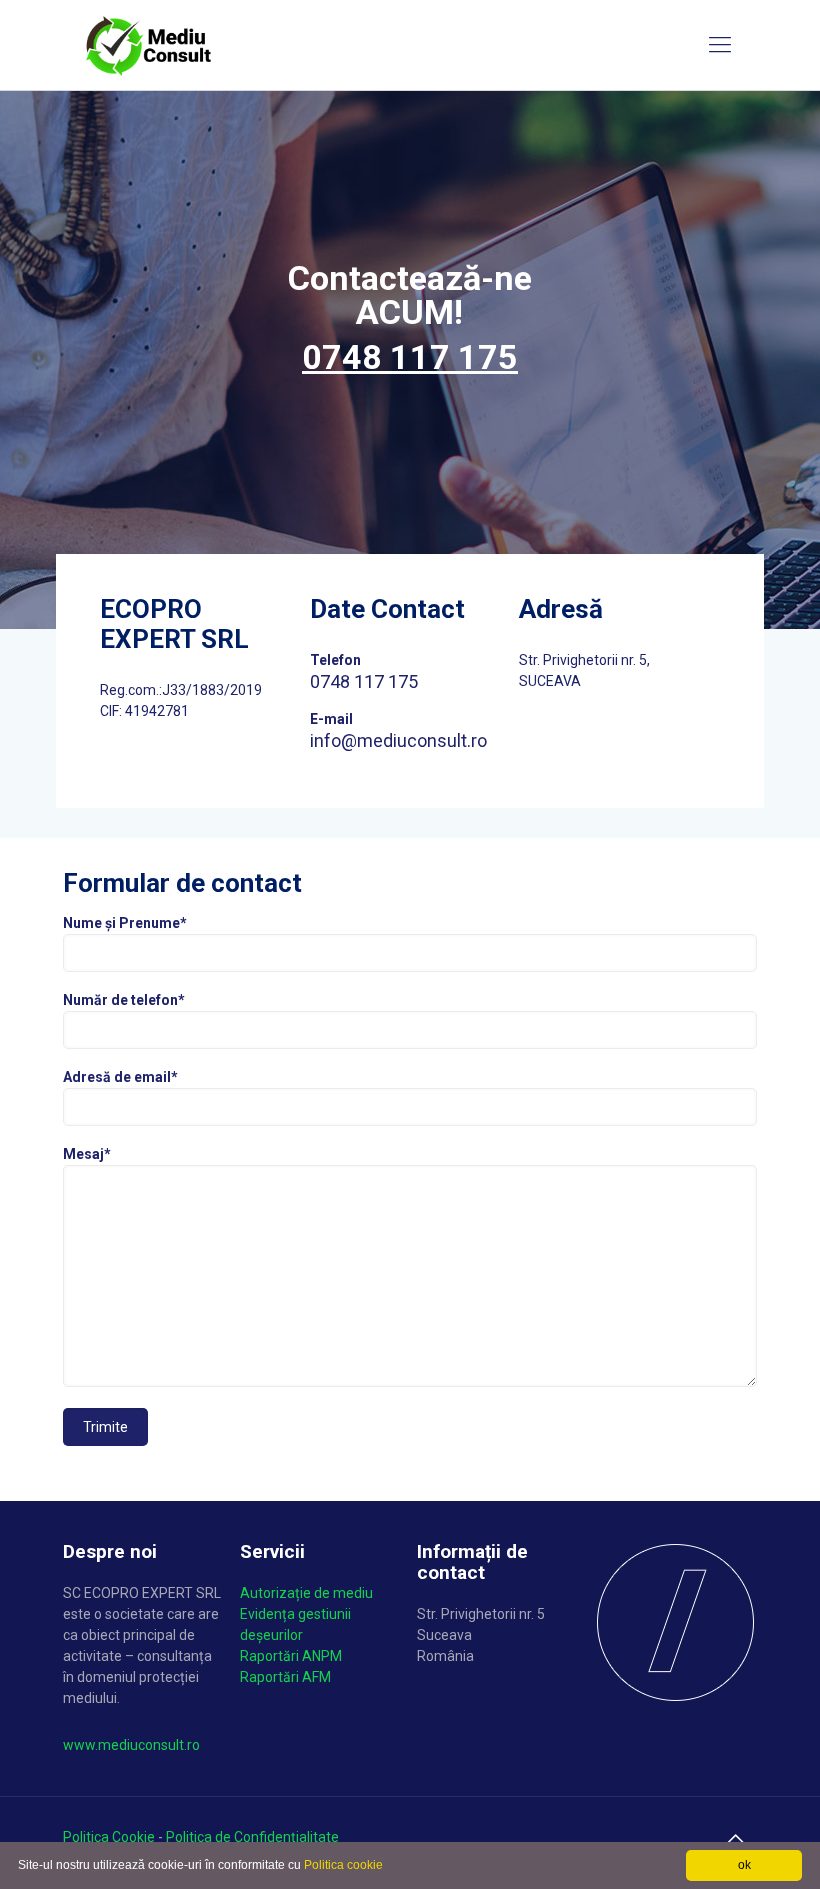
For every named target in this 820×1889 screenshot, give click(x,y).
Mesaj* (87, 1154)
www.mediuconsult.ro (131, 1745)
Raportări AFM (285, 1677)
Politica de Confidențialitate (252, 1837)
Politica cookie (343, 1865)
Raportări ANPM (291, 1656)
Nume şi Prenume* (125, 923)
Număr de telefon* (124, 1000)
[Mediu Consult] (149, 45)
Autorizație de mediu (306, 1593)
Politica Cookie (109, 1837)
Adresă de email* (120, 1077)
